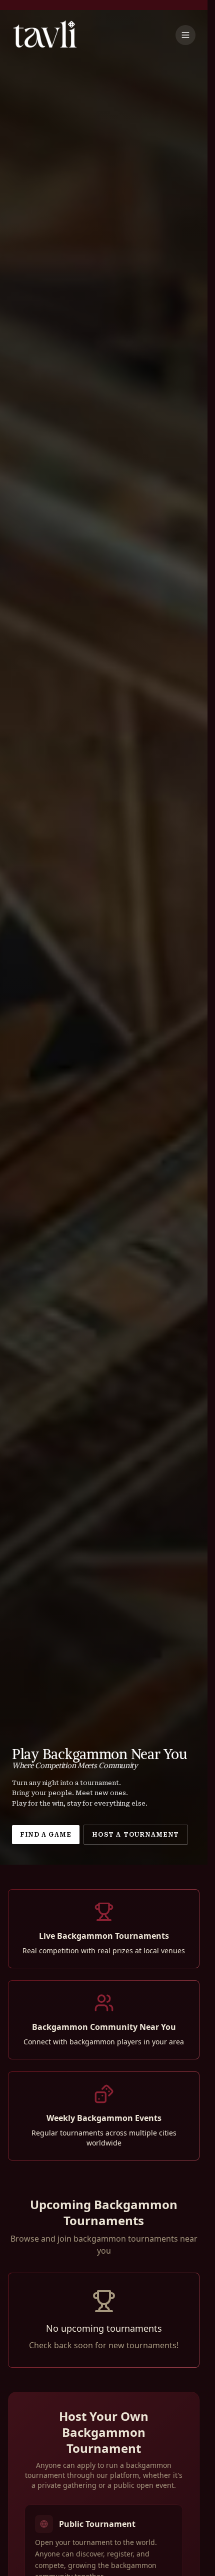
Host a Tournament (135, 1835)
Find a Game (46, 1835)
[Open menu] (185, 35)
